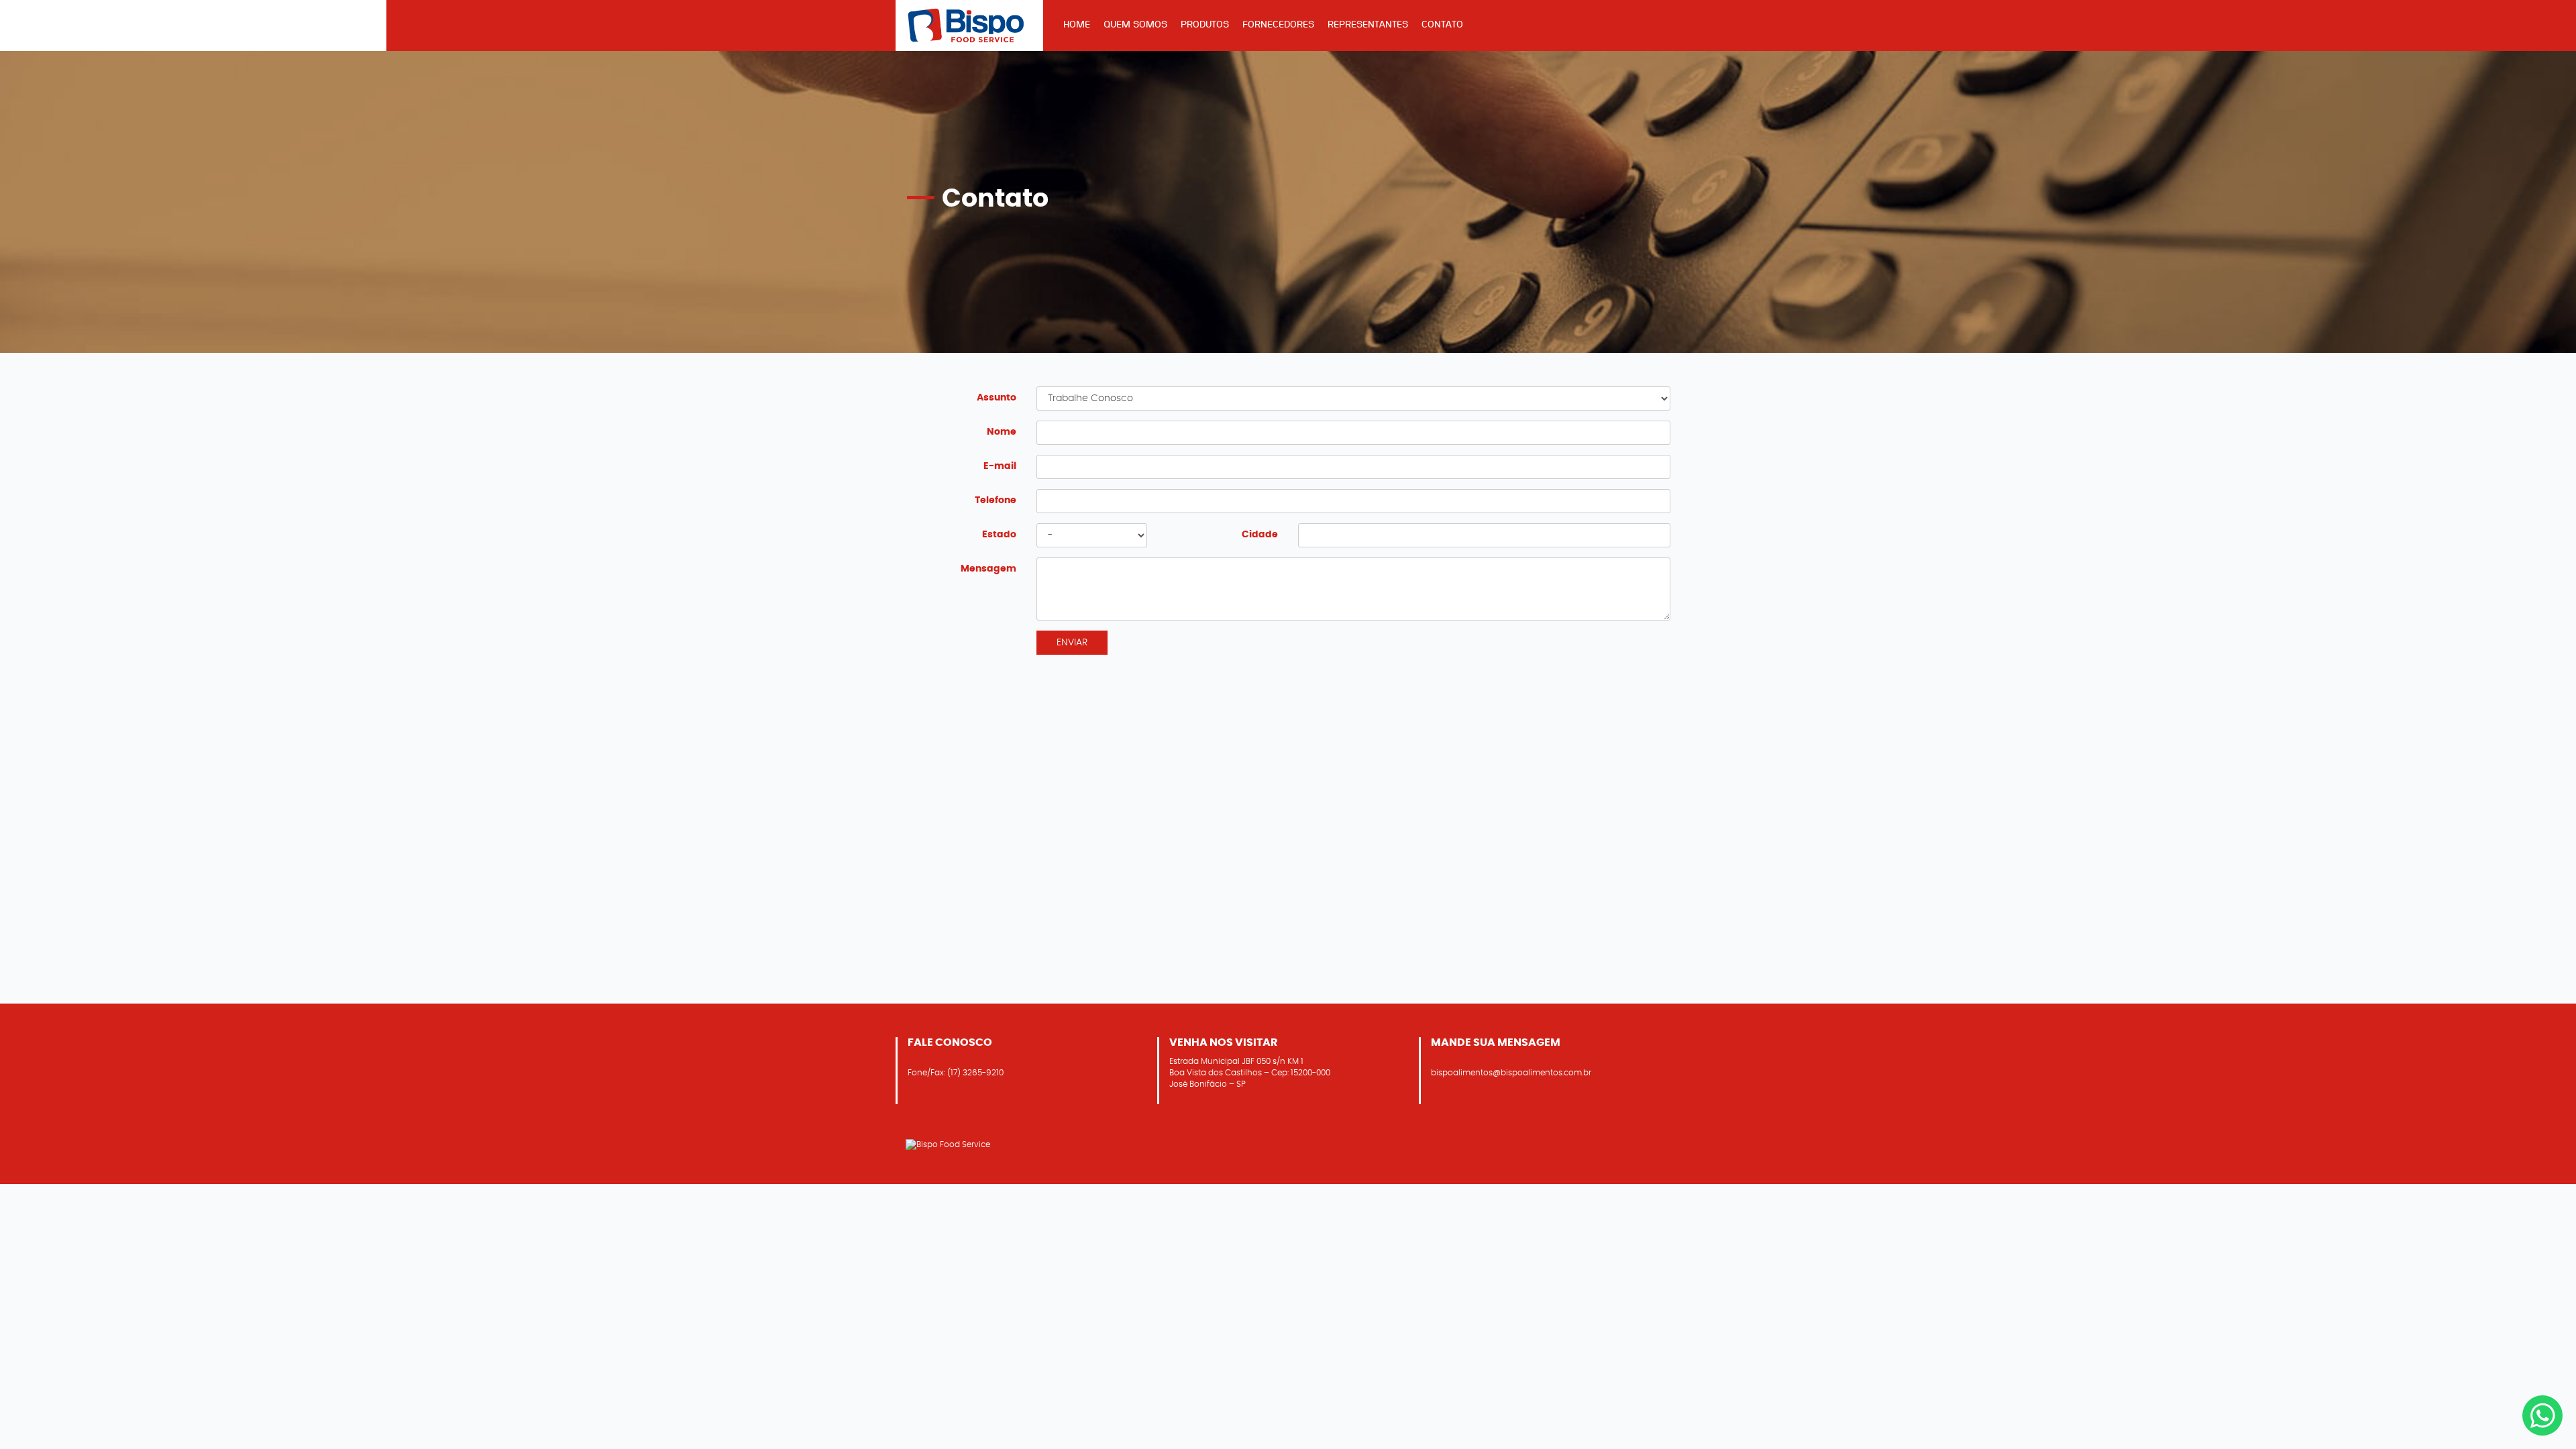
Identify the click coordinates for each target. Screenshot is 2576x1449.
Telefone (996, 500)
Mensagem (988, 569)
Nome (1002, 432)
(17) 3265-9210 (975, 1073)
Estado (999, 534)
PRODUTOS (1205, 24)
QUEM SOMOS (1135, 24)
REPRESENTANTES (1368, 24)
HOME (1077, 24)
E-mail (1000, 466)
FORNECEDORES (1278, 24)
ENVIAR (1072, 642)
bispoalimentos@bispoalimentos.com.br (1511, 1073)
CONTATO (1442, 24)
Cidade (1260, 534)
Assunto (997, 397)
